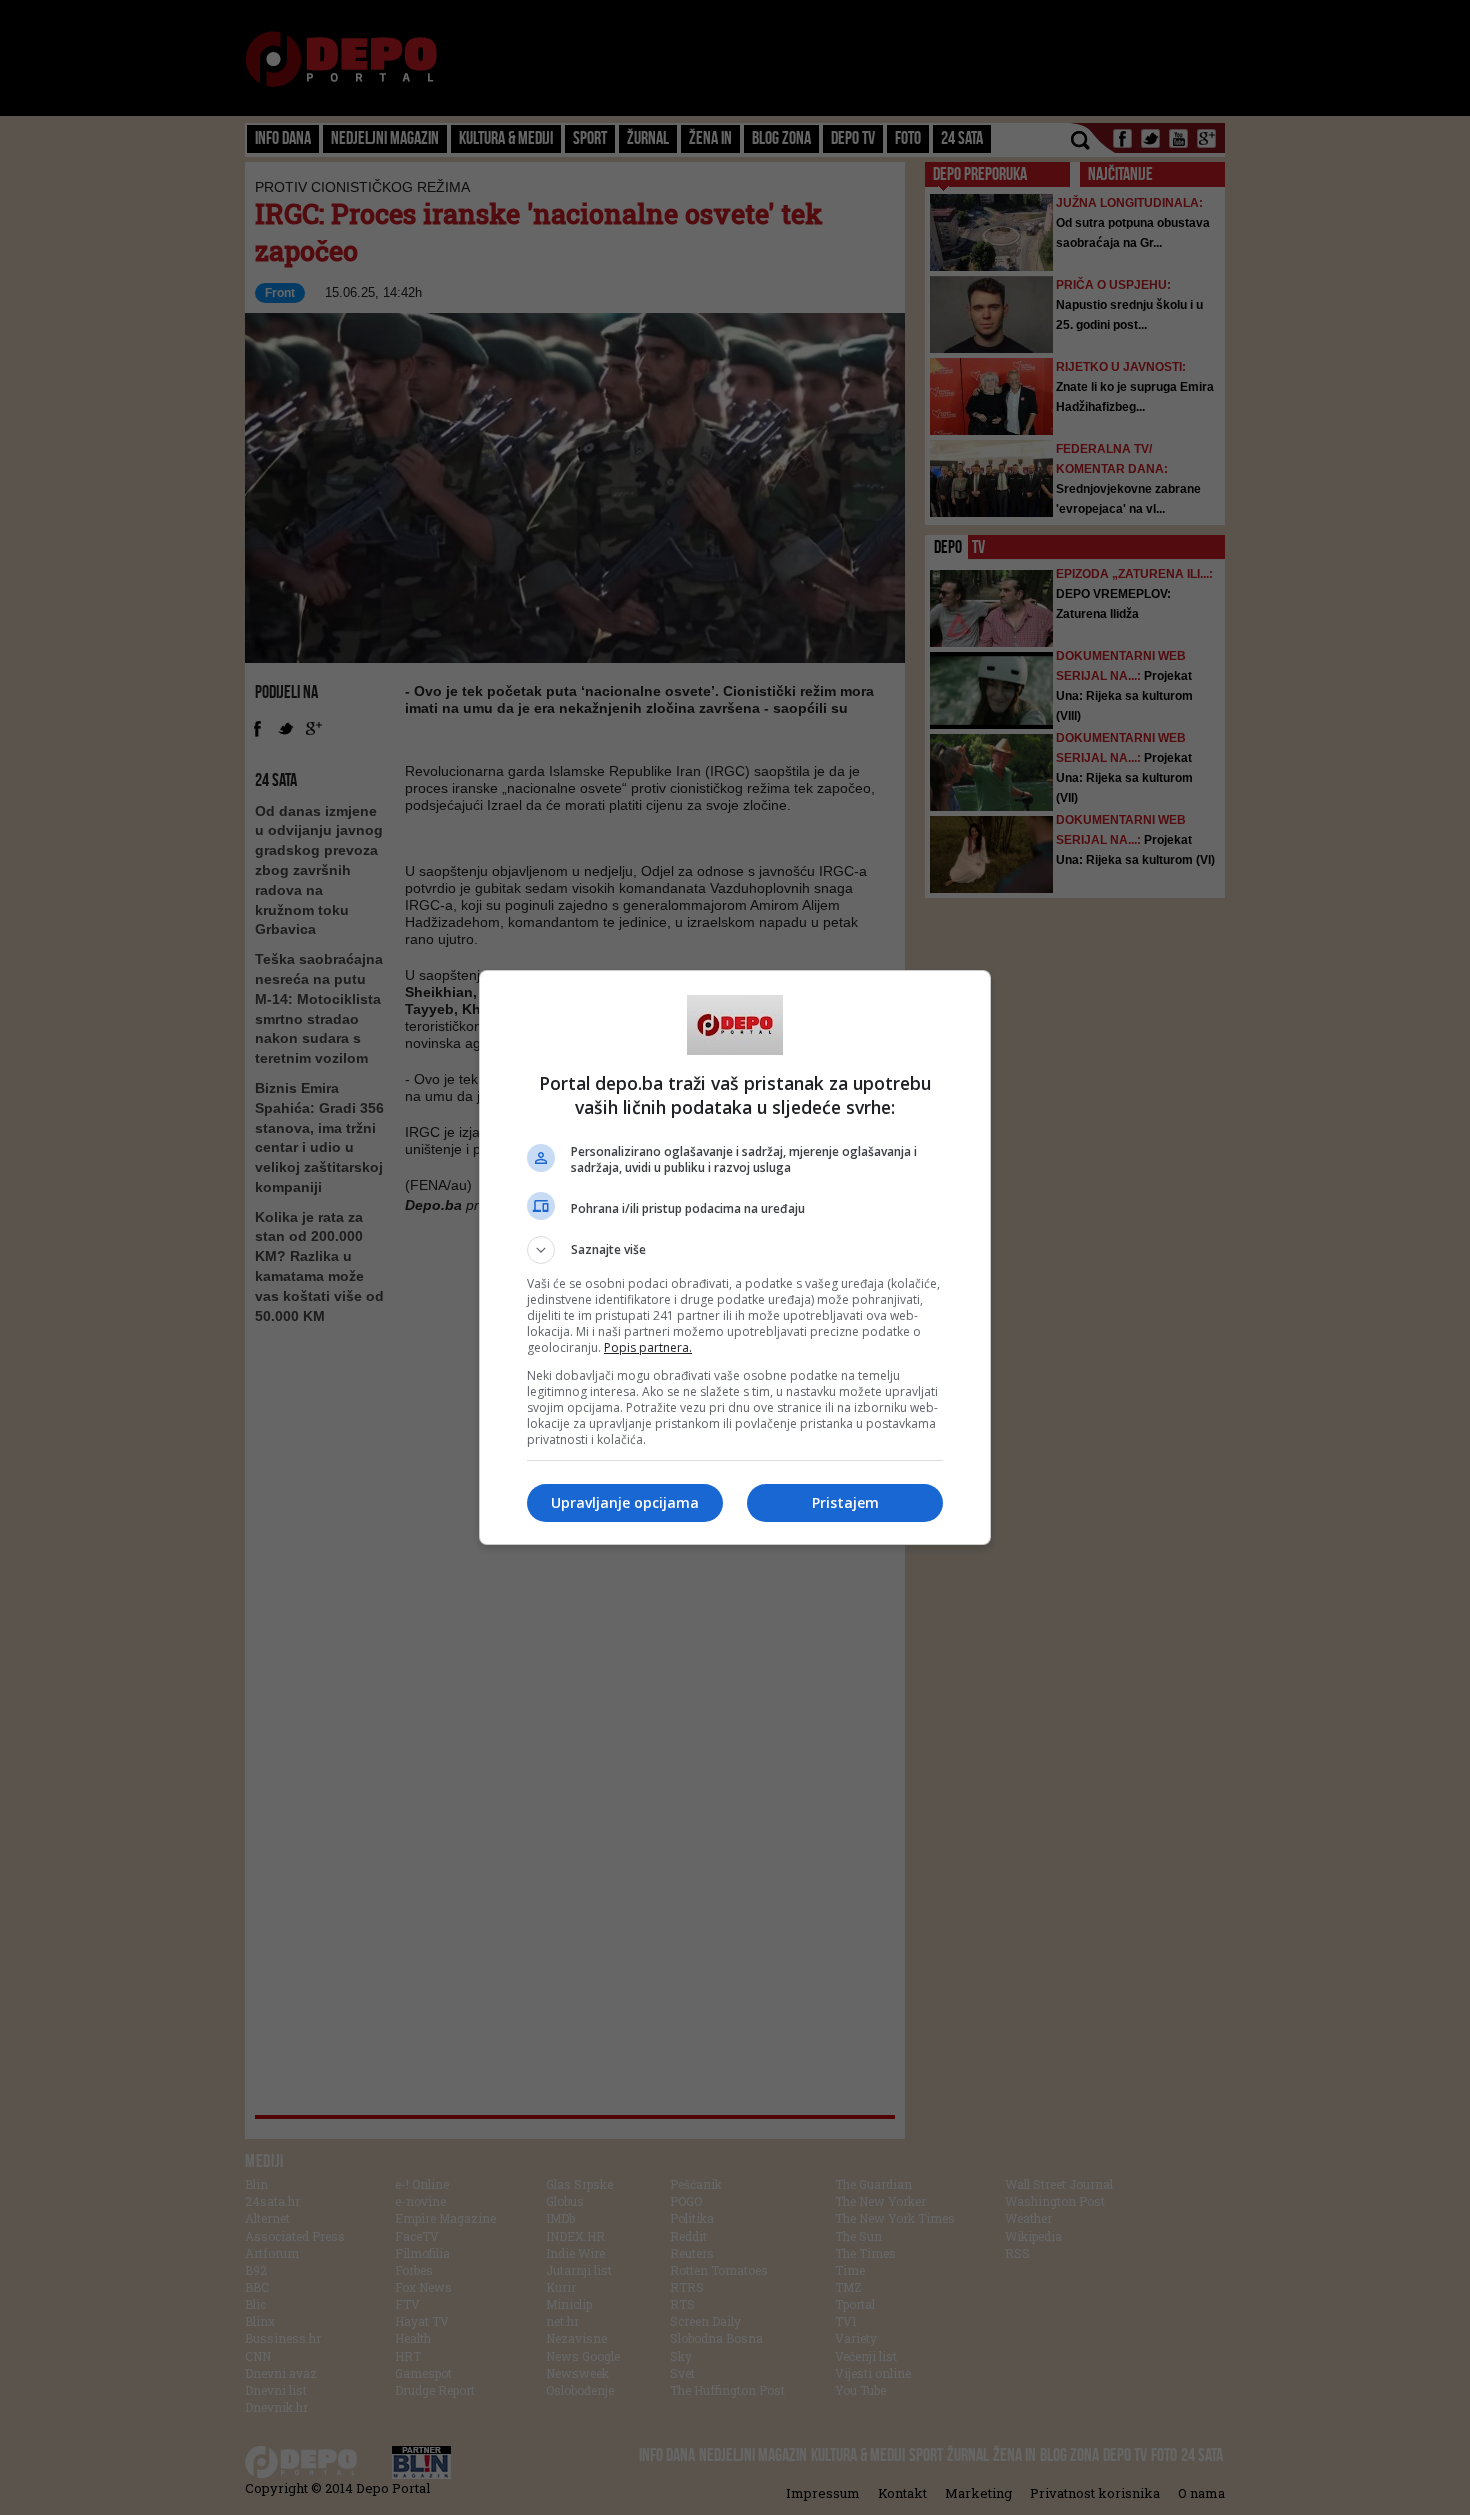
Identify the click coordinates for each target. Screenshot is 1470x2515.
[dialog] (735, 1257)
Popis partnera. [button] (648, 1347)
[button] (735, 1250)
